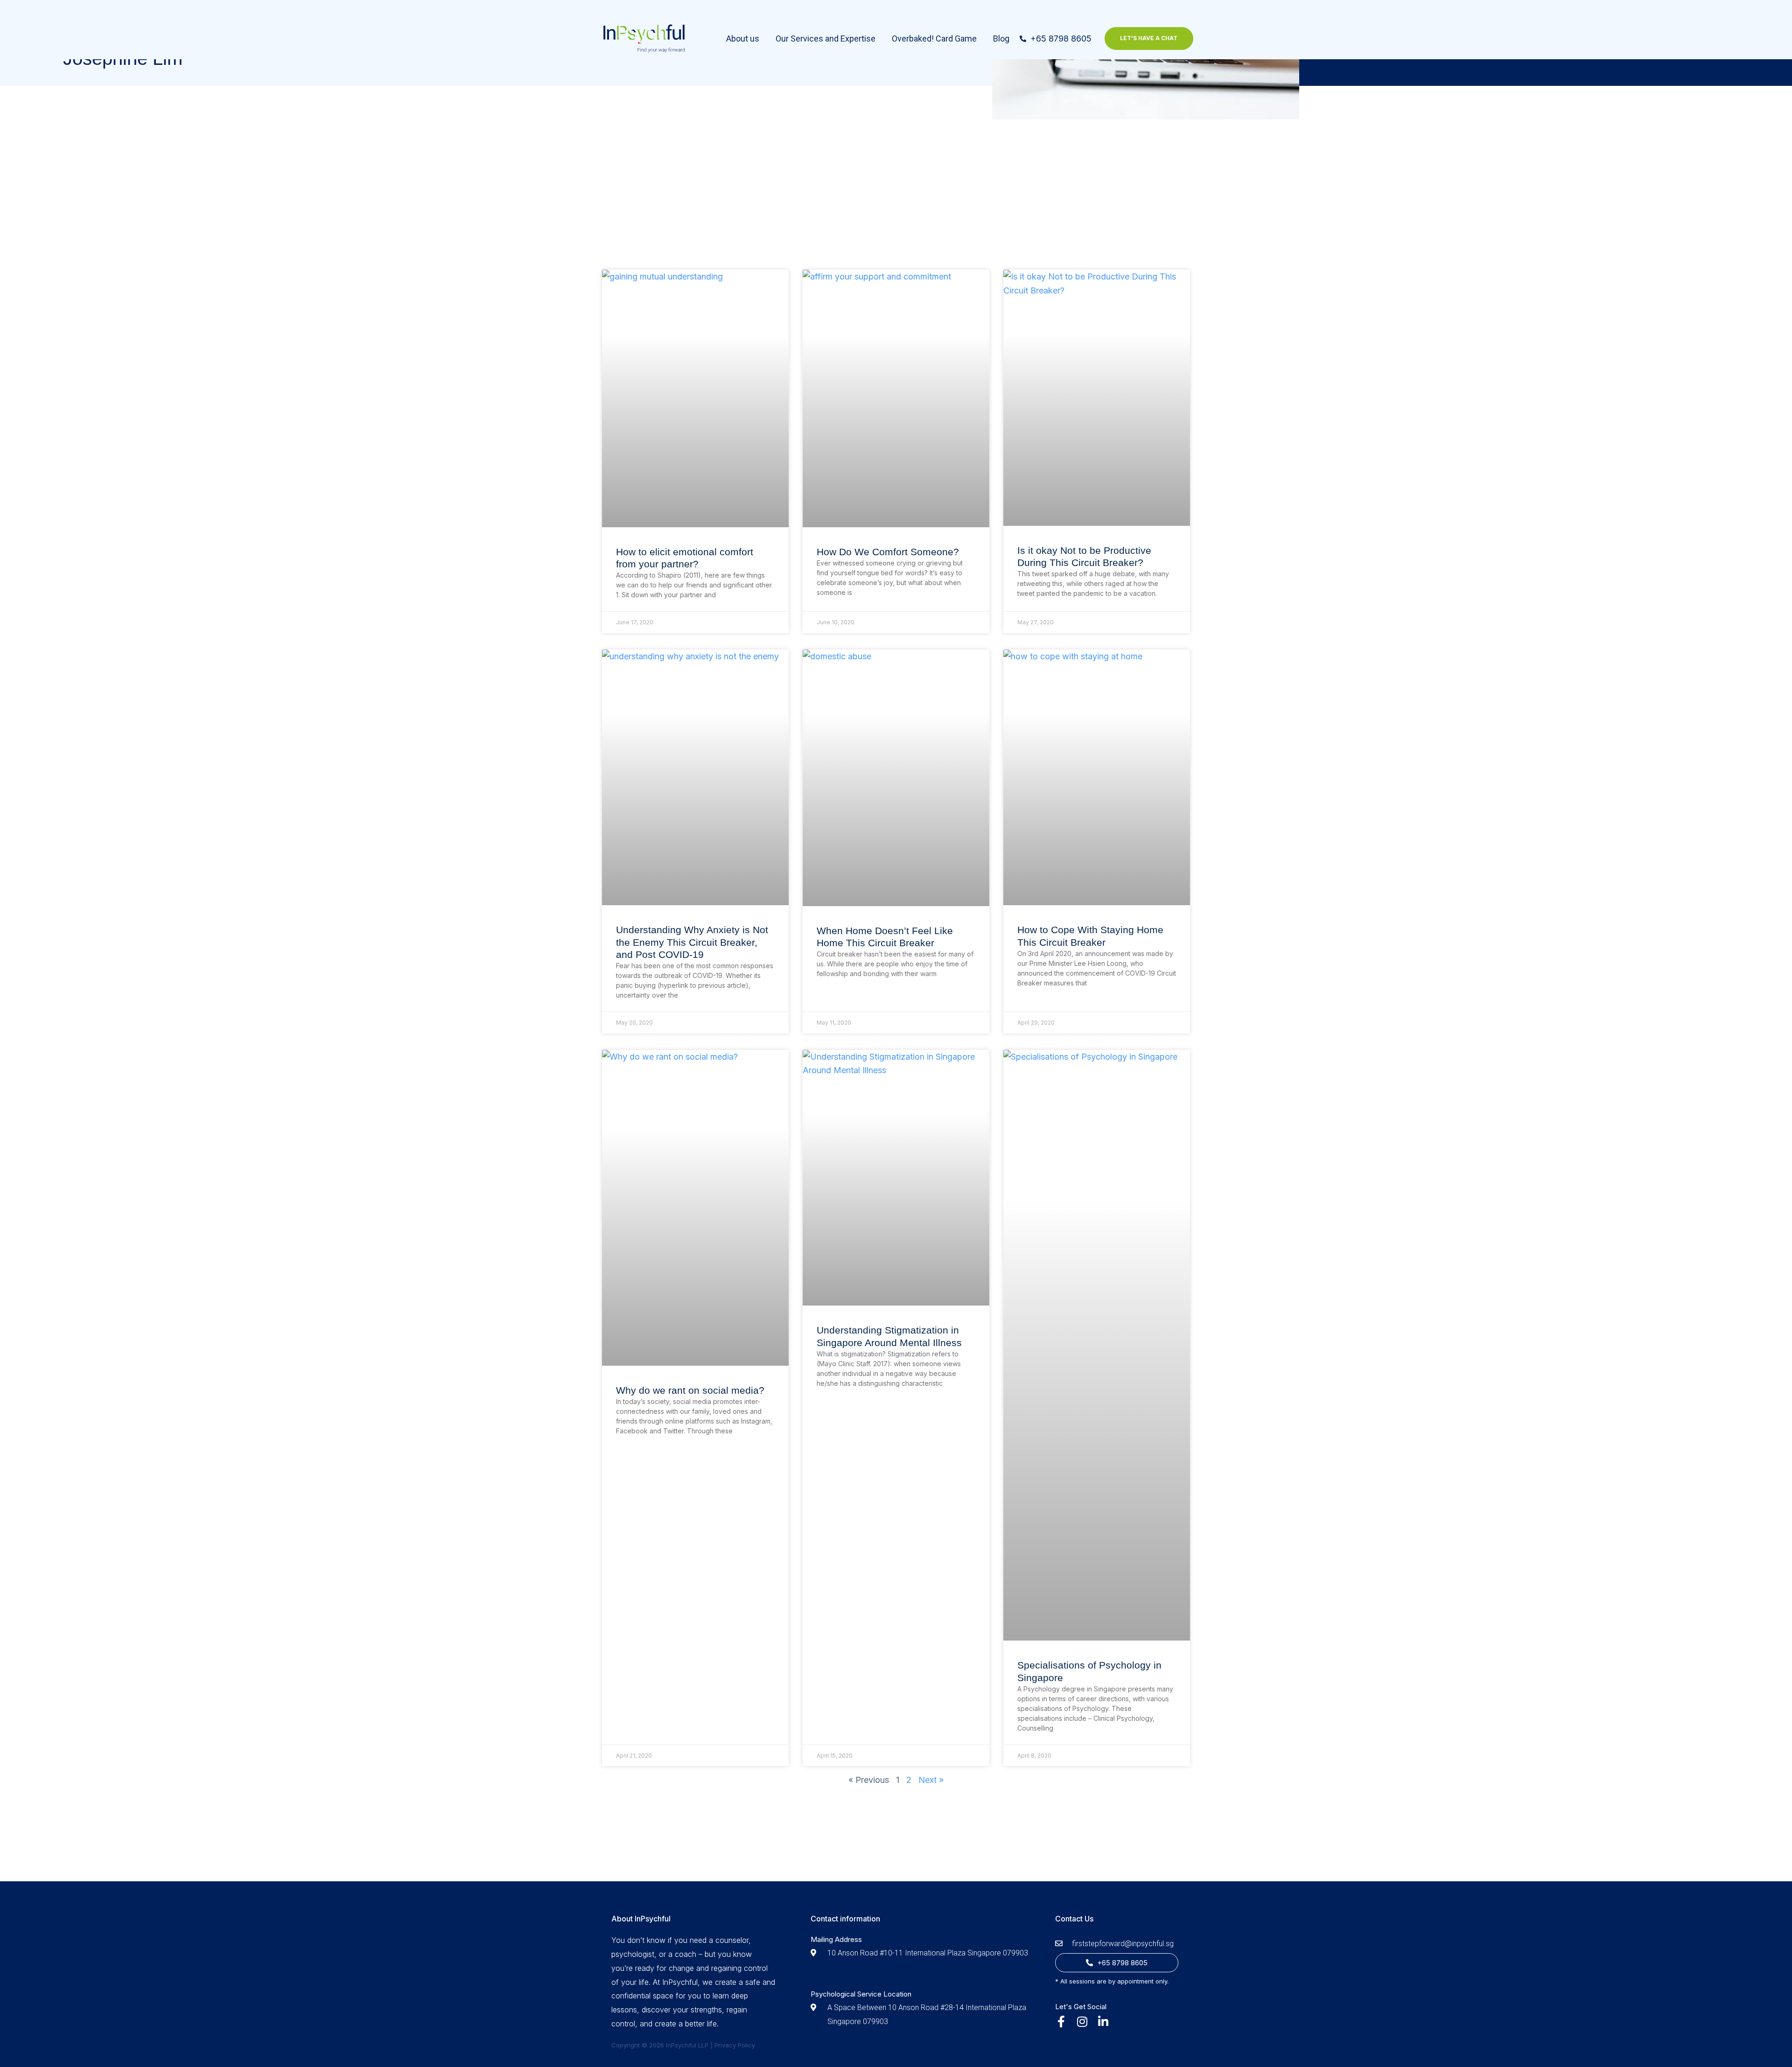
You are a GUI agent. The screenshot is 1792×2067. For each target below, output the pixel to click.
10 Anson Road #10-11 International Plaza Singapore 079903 (928, 1953)
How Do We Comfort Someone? (888, 552)
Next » (931, 1780)
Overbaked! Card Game (934, 38)
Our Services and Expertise (826, 38)
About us (743, 38)
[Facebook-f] (1061, 2022)
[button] (1149, 38)
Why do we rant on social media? (690, 1390)
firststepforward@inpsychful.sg (1123, 1944)
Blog (1001, 38)
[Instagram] (1082, 2022)
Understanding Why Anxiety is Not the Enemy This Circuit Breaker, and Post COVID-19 (692, 942)
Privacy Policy (735, 2045)
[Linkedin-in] (1103, 2022)
